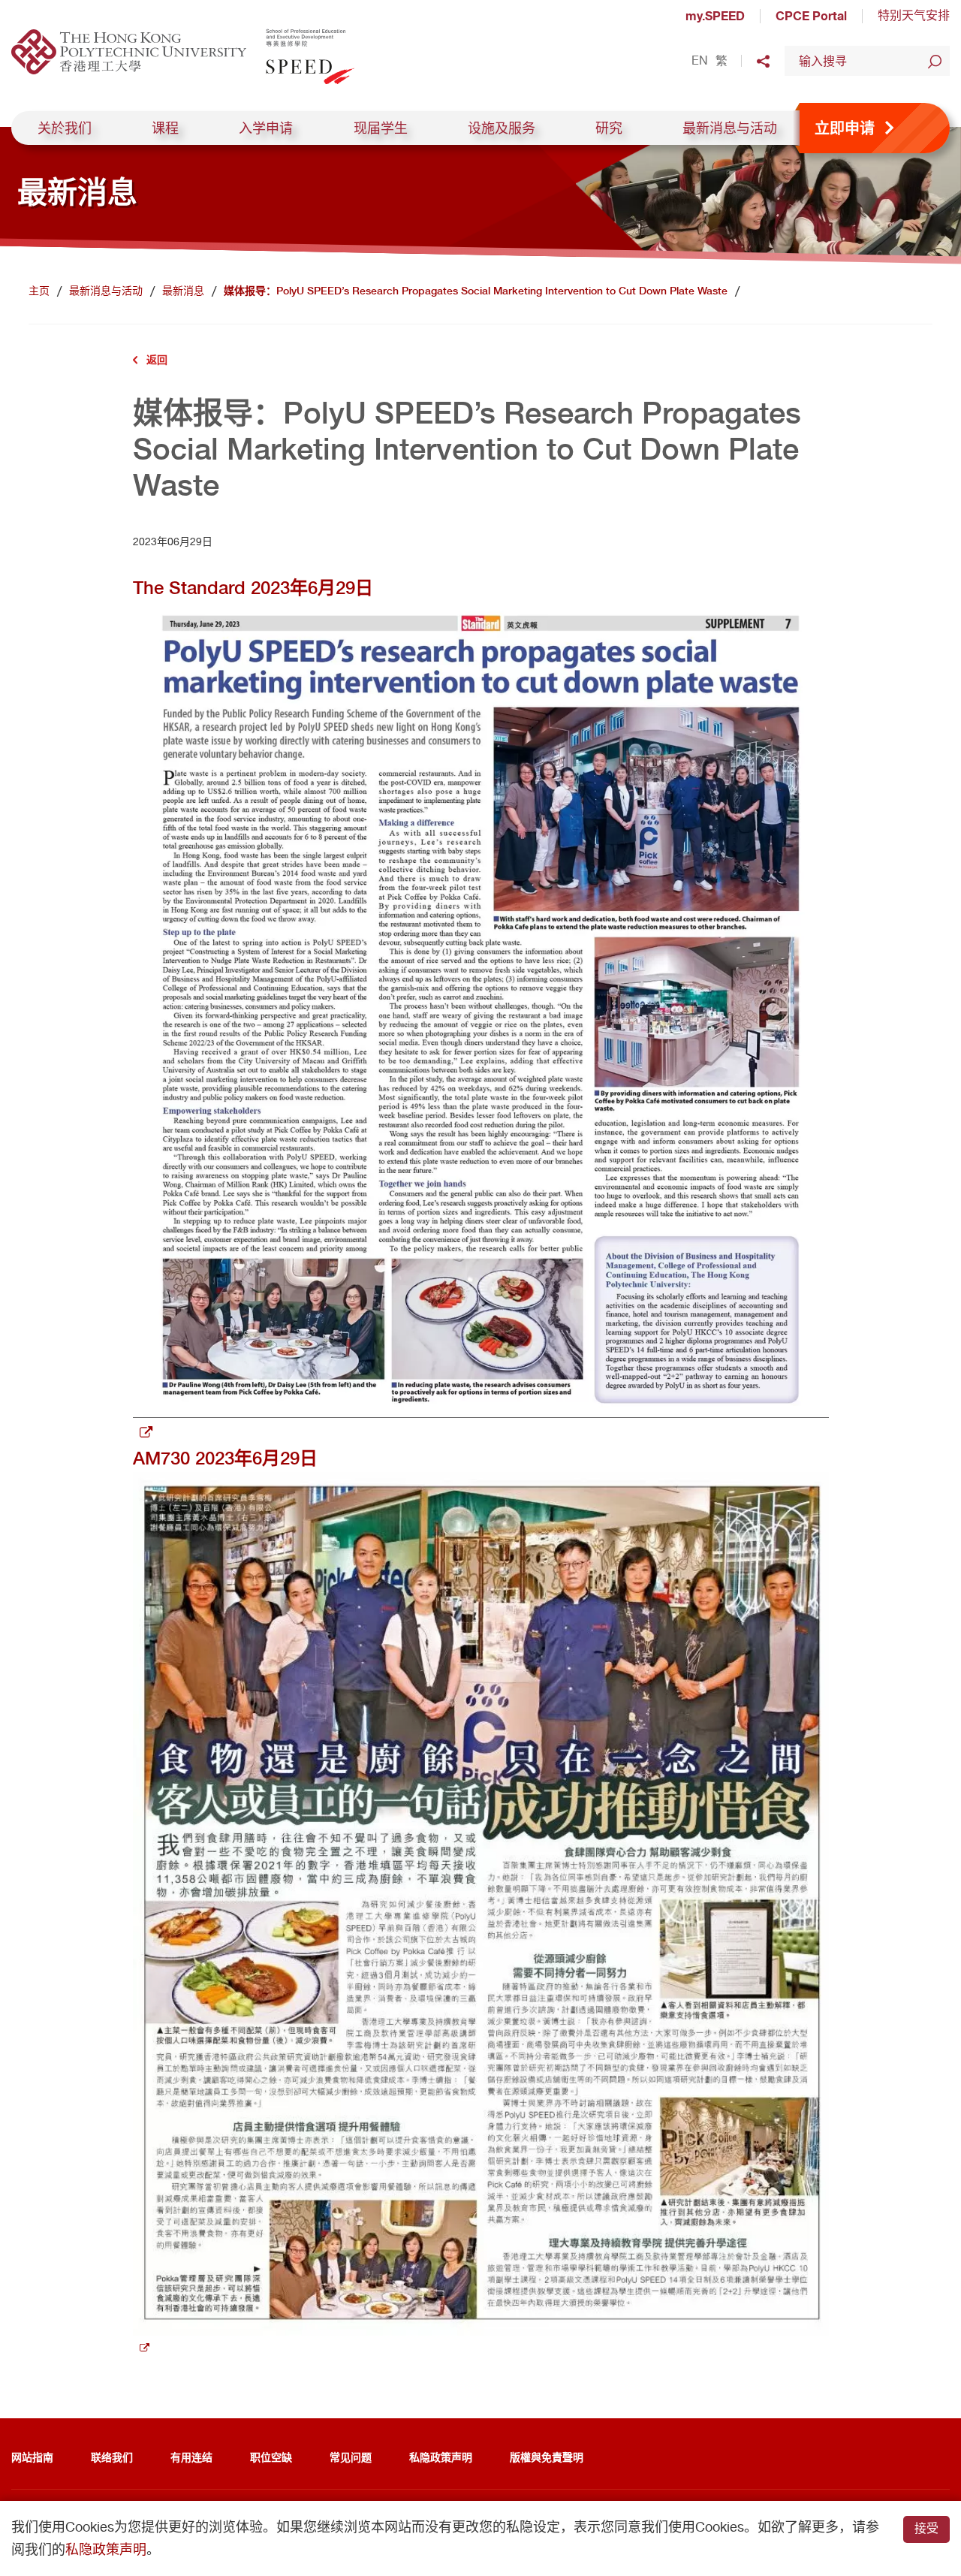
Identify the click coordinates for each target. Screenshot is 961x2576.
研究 (609, 128)
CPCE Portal (811, 16)
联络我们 (112, 2457)
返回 (157, 359)
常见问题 (351, 2457)
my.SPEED (715, 16)
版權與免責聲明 (547, 2457)
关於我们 (65, 128)
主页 (39, 291)
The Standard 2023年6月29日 (253, 588)
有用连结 (191, 2457)
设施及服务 (502, 128)
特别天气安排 (914, 15)
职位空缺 (271, 2457)
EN (700, 61)
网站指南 (32, 2457)
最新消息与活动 (730, 128)
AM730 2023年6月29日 (225, 1458)
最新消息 (183, 291)
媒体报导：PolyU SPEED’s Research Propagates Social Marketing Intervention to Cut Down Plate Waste (476, 291)
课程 (165, 128)
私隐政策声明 (441, 2457)
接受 (926, 2528)
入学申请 (266, 128)
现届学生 (381, 128)
